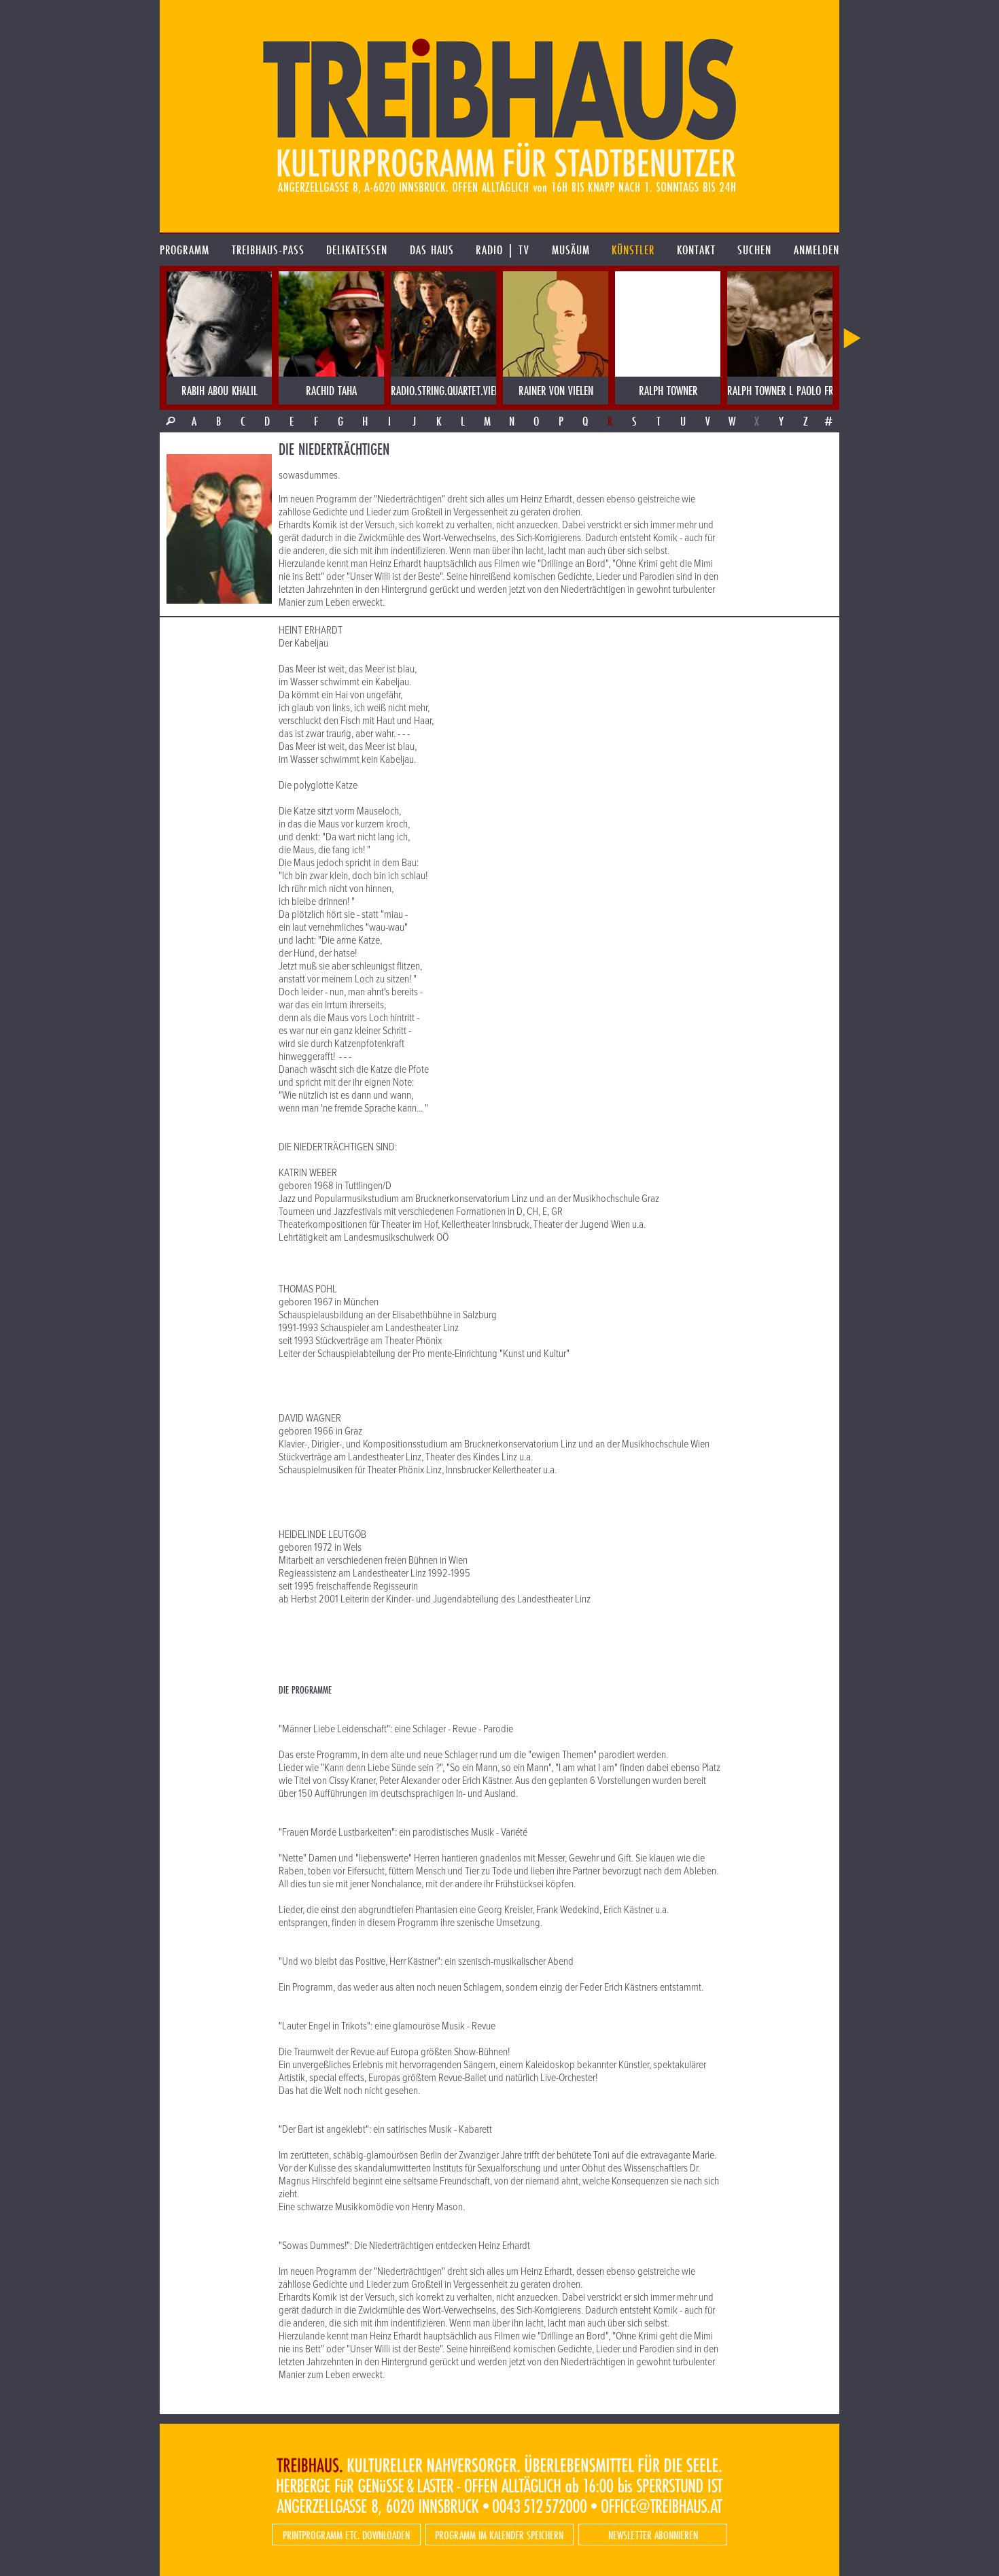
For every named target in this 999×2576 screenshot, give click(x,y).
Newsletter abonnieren (653, 2535)
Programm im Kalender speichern (499, 2535)
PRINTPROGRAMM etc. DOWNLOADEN (346, 2535)
